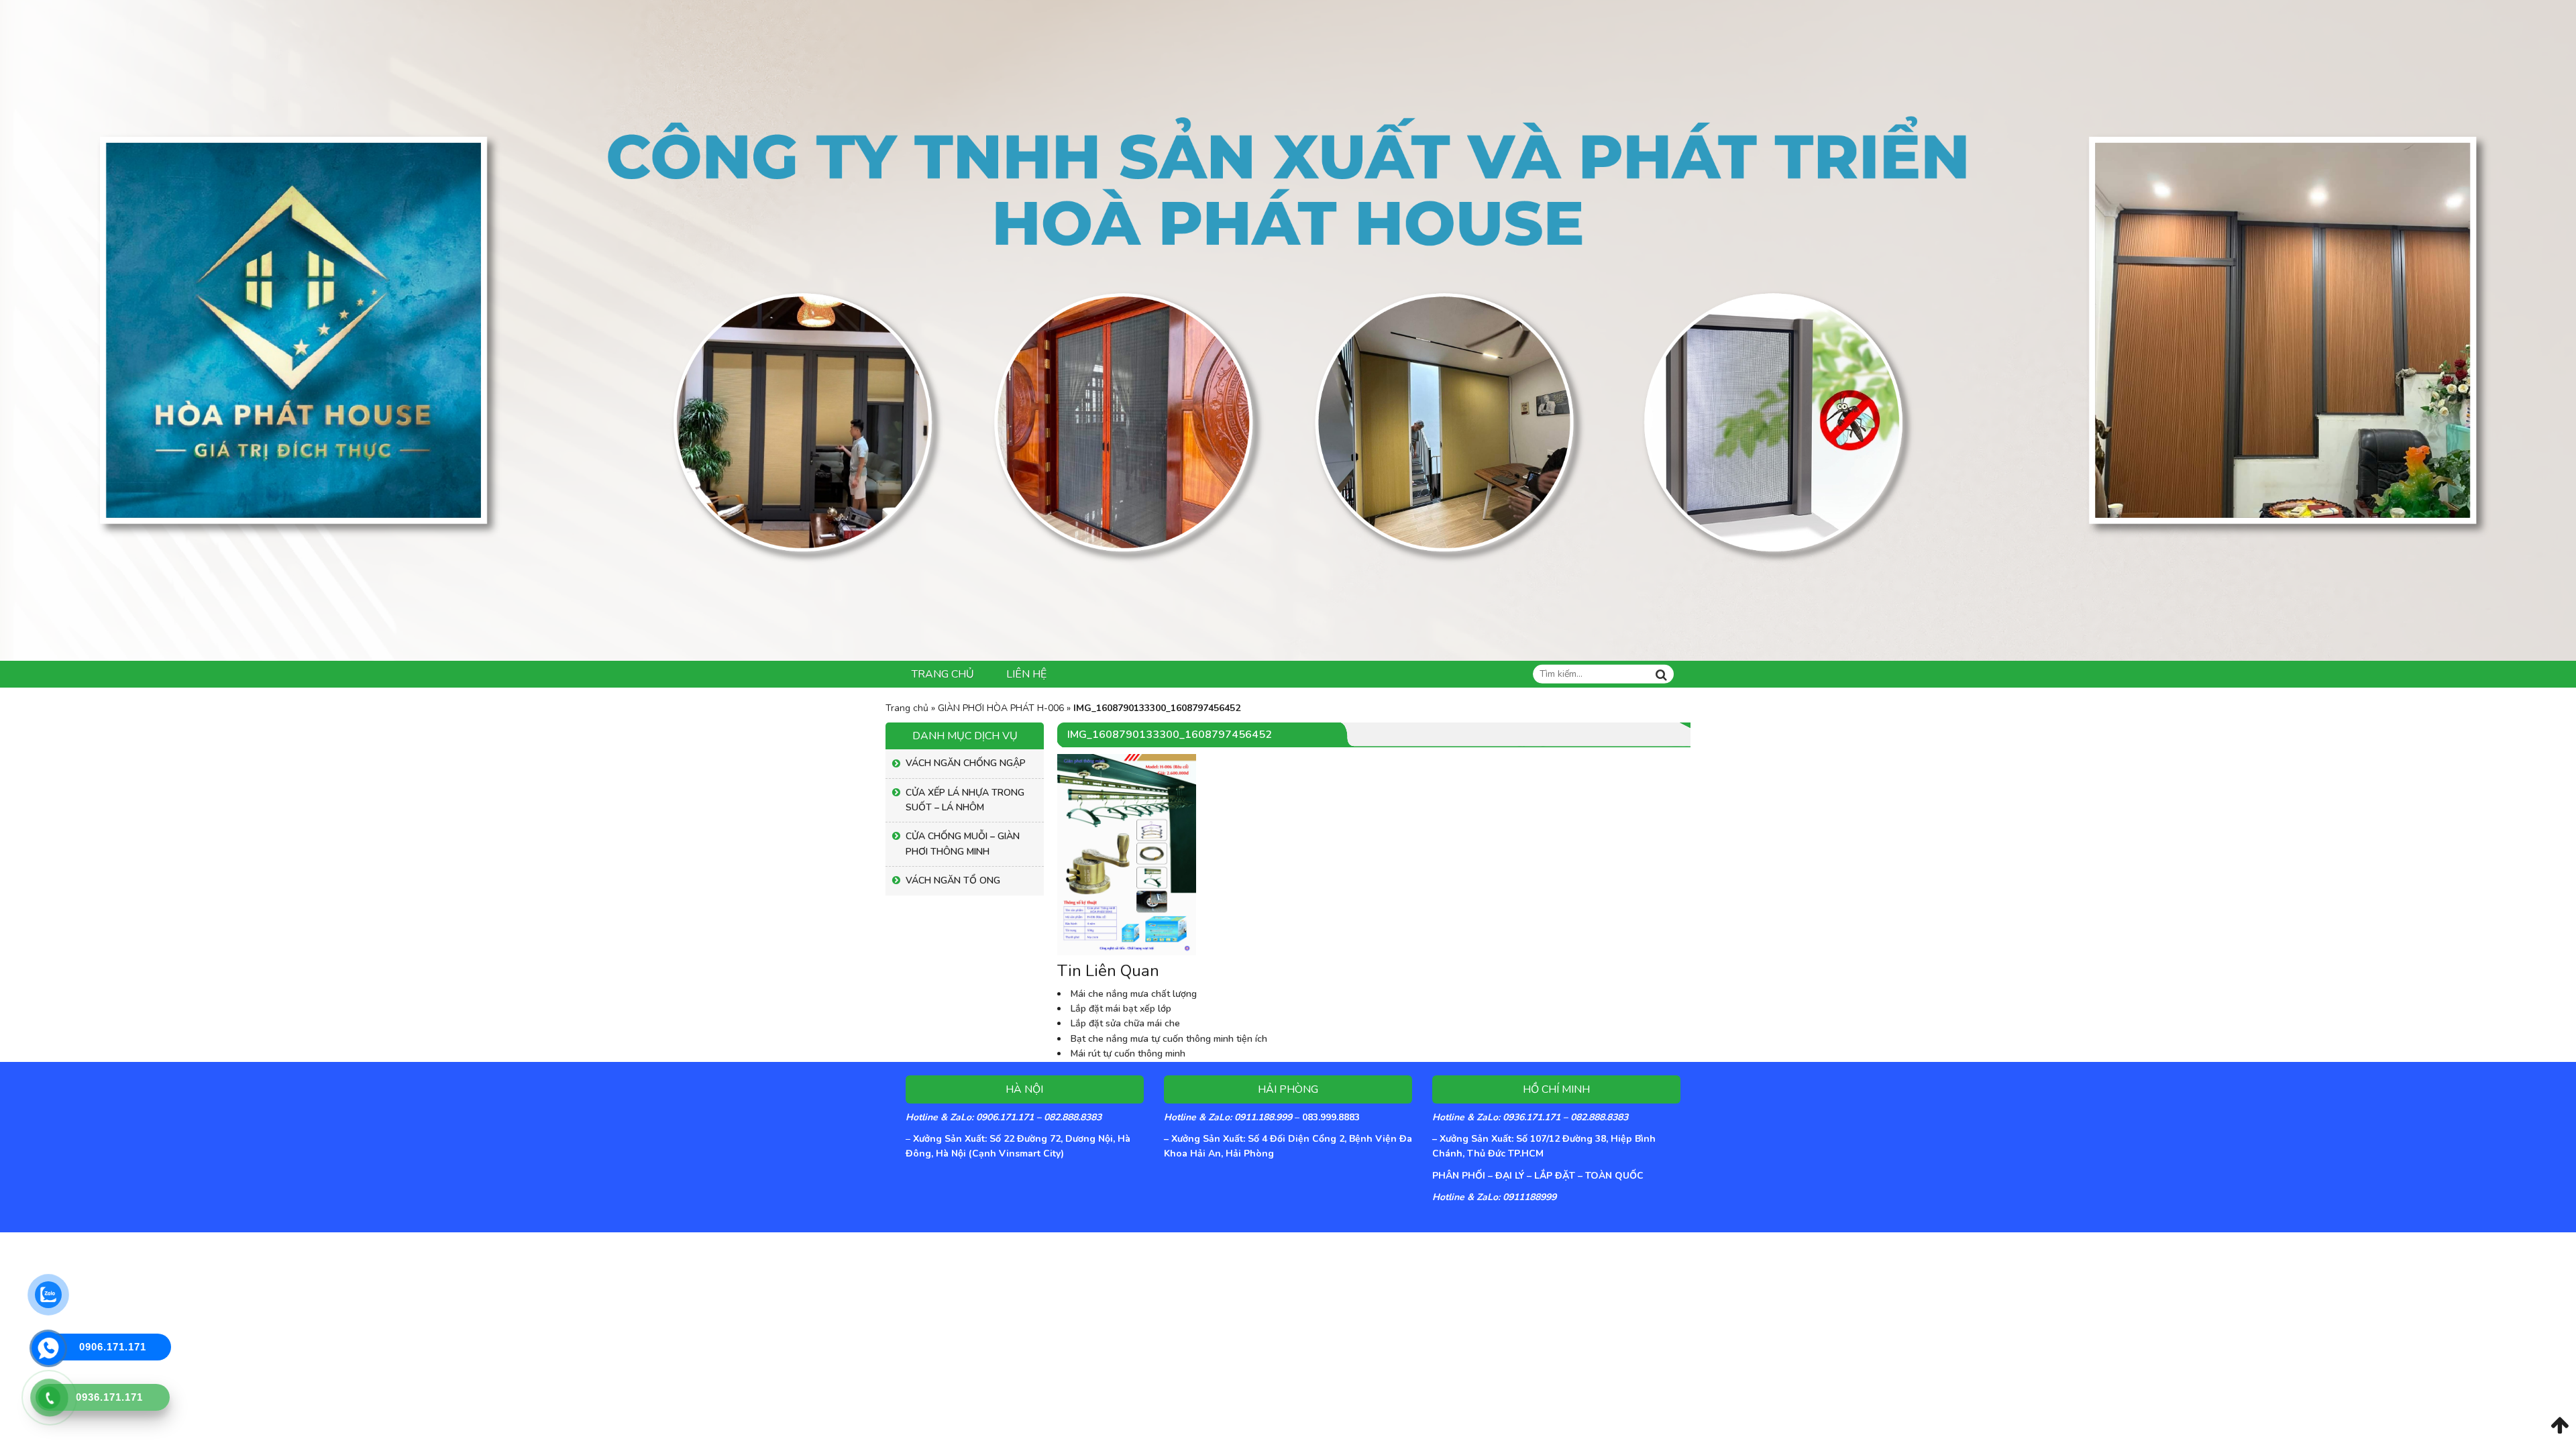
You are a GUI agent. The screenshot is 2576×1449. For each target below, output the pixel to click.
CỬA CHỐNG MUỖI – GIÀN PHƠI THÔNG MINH (963, 844)
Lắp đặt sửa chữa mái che (1125, 1023)
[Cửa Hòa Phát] (1288, 330)
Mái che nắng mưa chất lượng (1134, 994)
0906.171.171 (113, 1347)
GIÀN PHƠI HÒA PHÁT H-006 (1001, 708)
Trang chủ (943, 674)
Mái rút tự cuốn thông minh (1128, 1054)
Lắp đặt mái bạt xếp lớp (1121, 1009)
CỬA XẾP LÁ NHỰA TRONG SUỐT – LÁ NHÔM (965, 800)
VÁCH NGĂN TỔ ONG (953, 880)
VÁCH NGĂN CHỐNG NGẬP (966, 763)
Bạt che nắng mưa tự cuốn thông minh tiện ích (1169, 1039)
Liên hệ (1026, 674)
